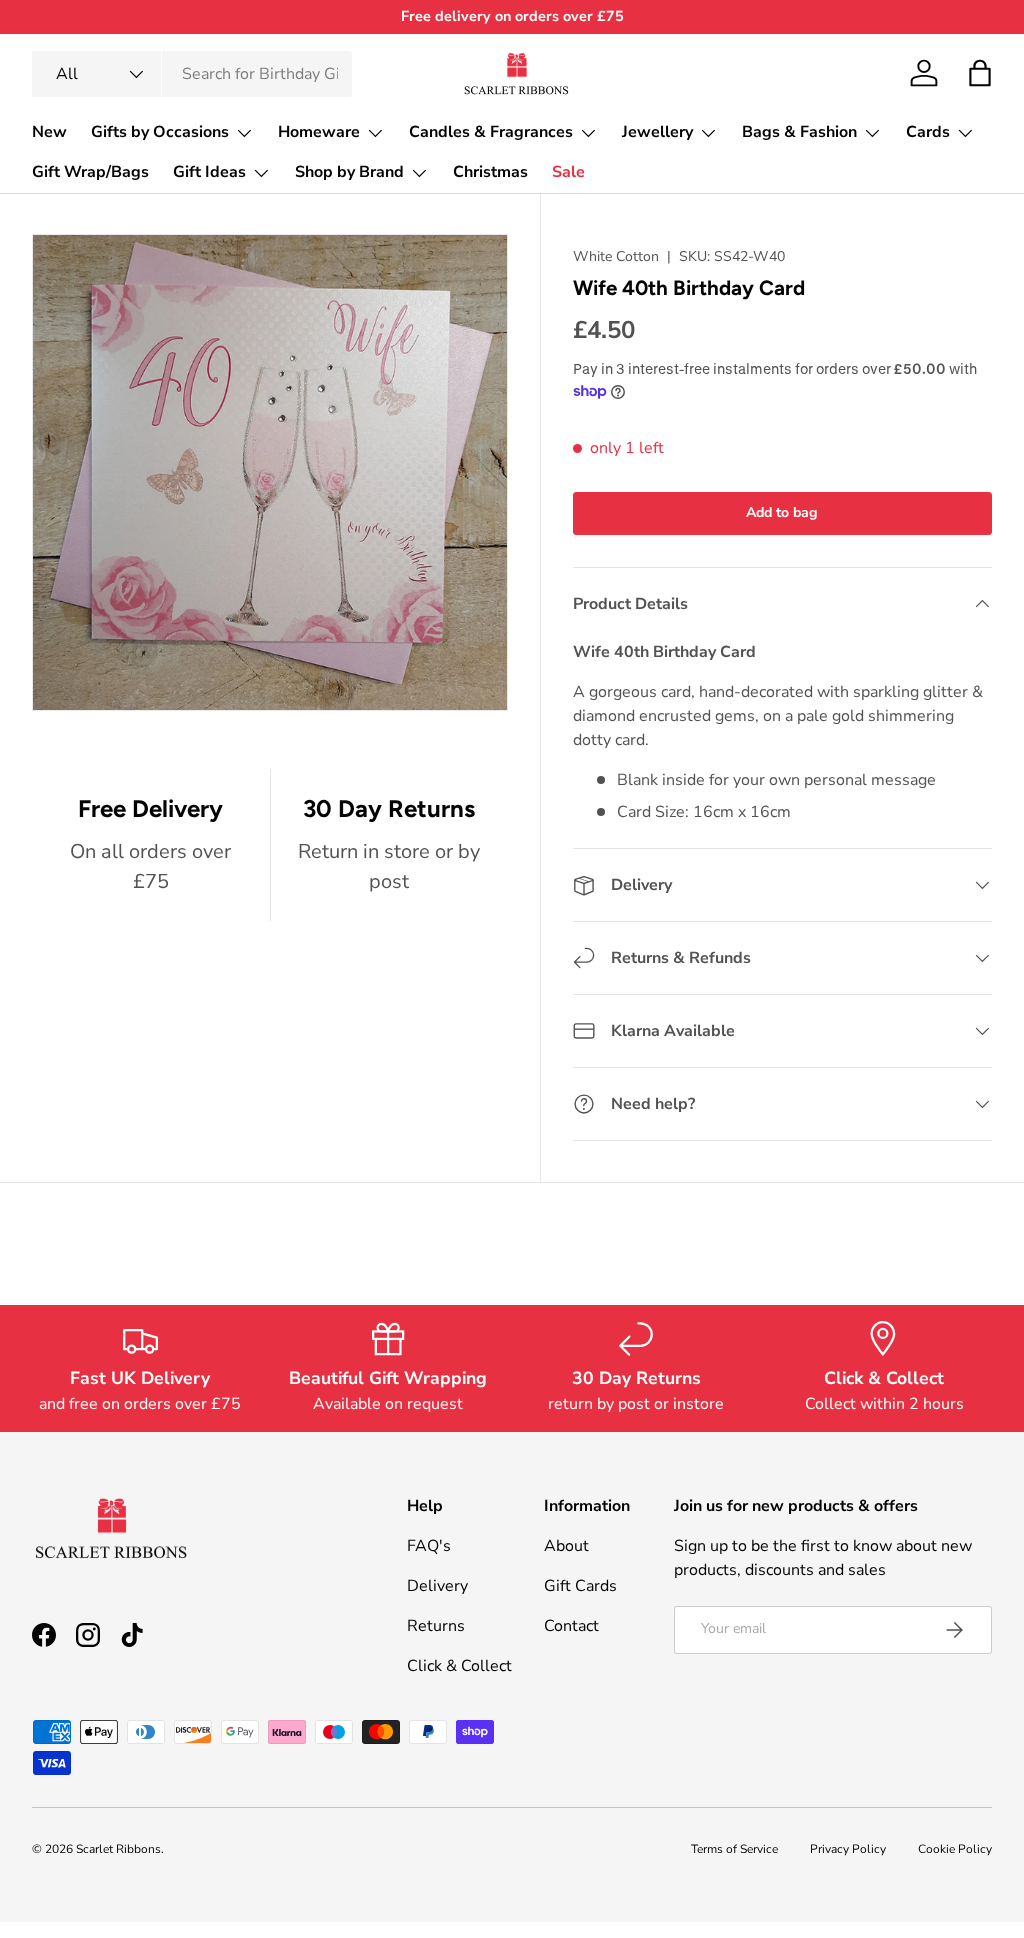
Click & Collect (459, 1666)
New (49, 132)
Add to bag (782, 512)
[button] (980, 73)
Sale (568, 172)
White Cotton (616, 256)
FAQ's (429, 1546)
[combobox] (192, 74)
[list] (276, 479)
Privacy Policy (848, 1849)
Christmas (490, 172)
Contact (571, 1626)
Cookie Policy (955, 1849)
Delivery (437, 1586)
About (566, 1546)
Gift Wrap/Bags (90, 172)
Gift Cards (580, 1586)
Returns (436, 1626)
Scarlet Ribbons (118, 1849)
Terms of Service (734, 1849)
